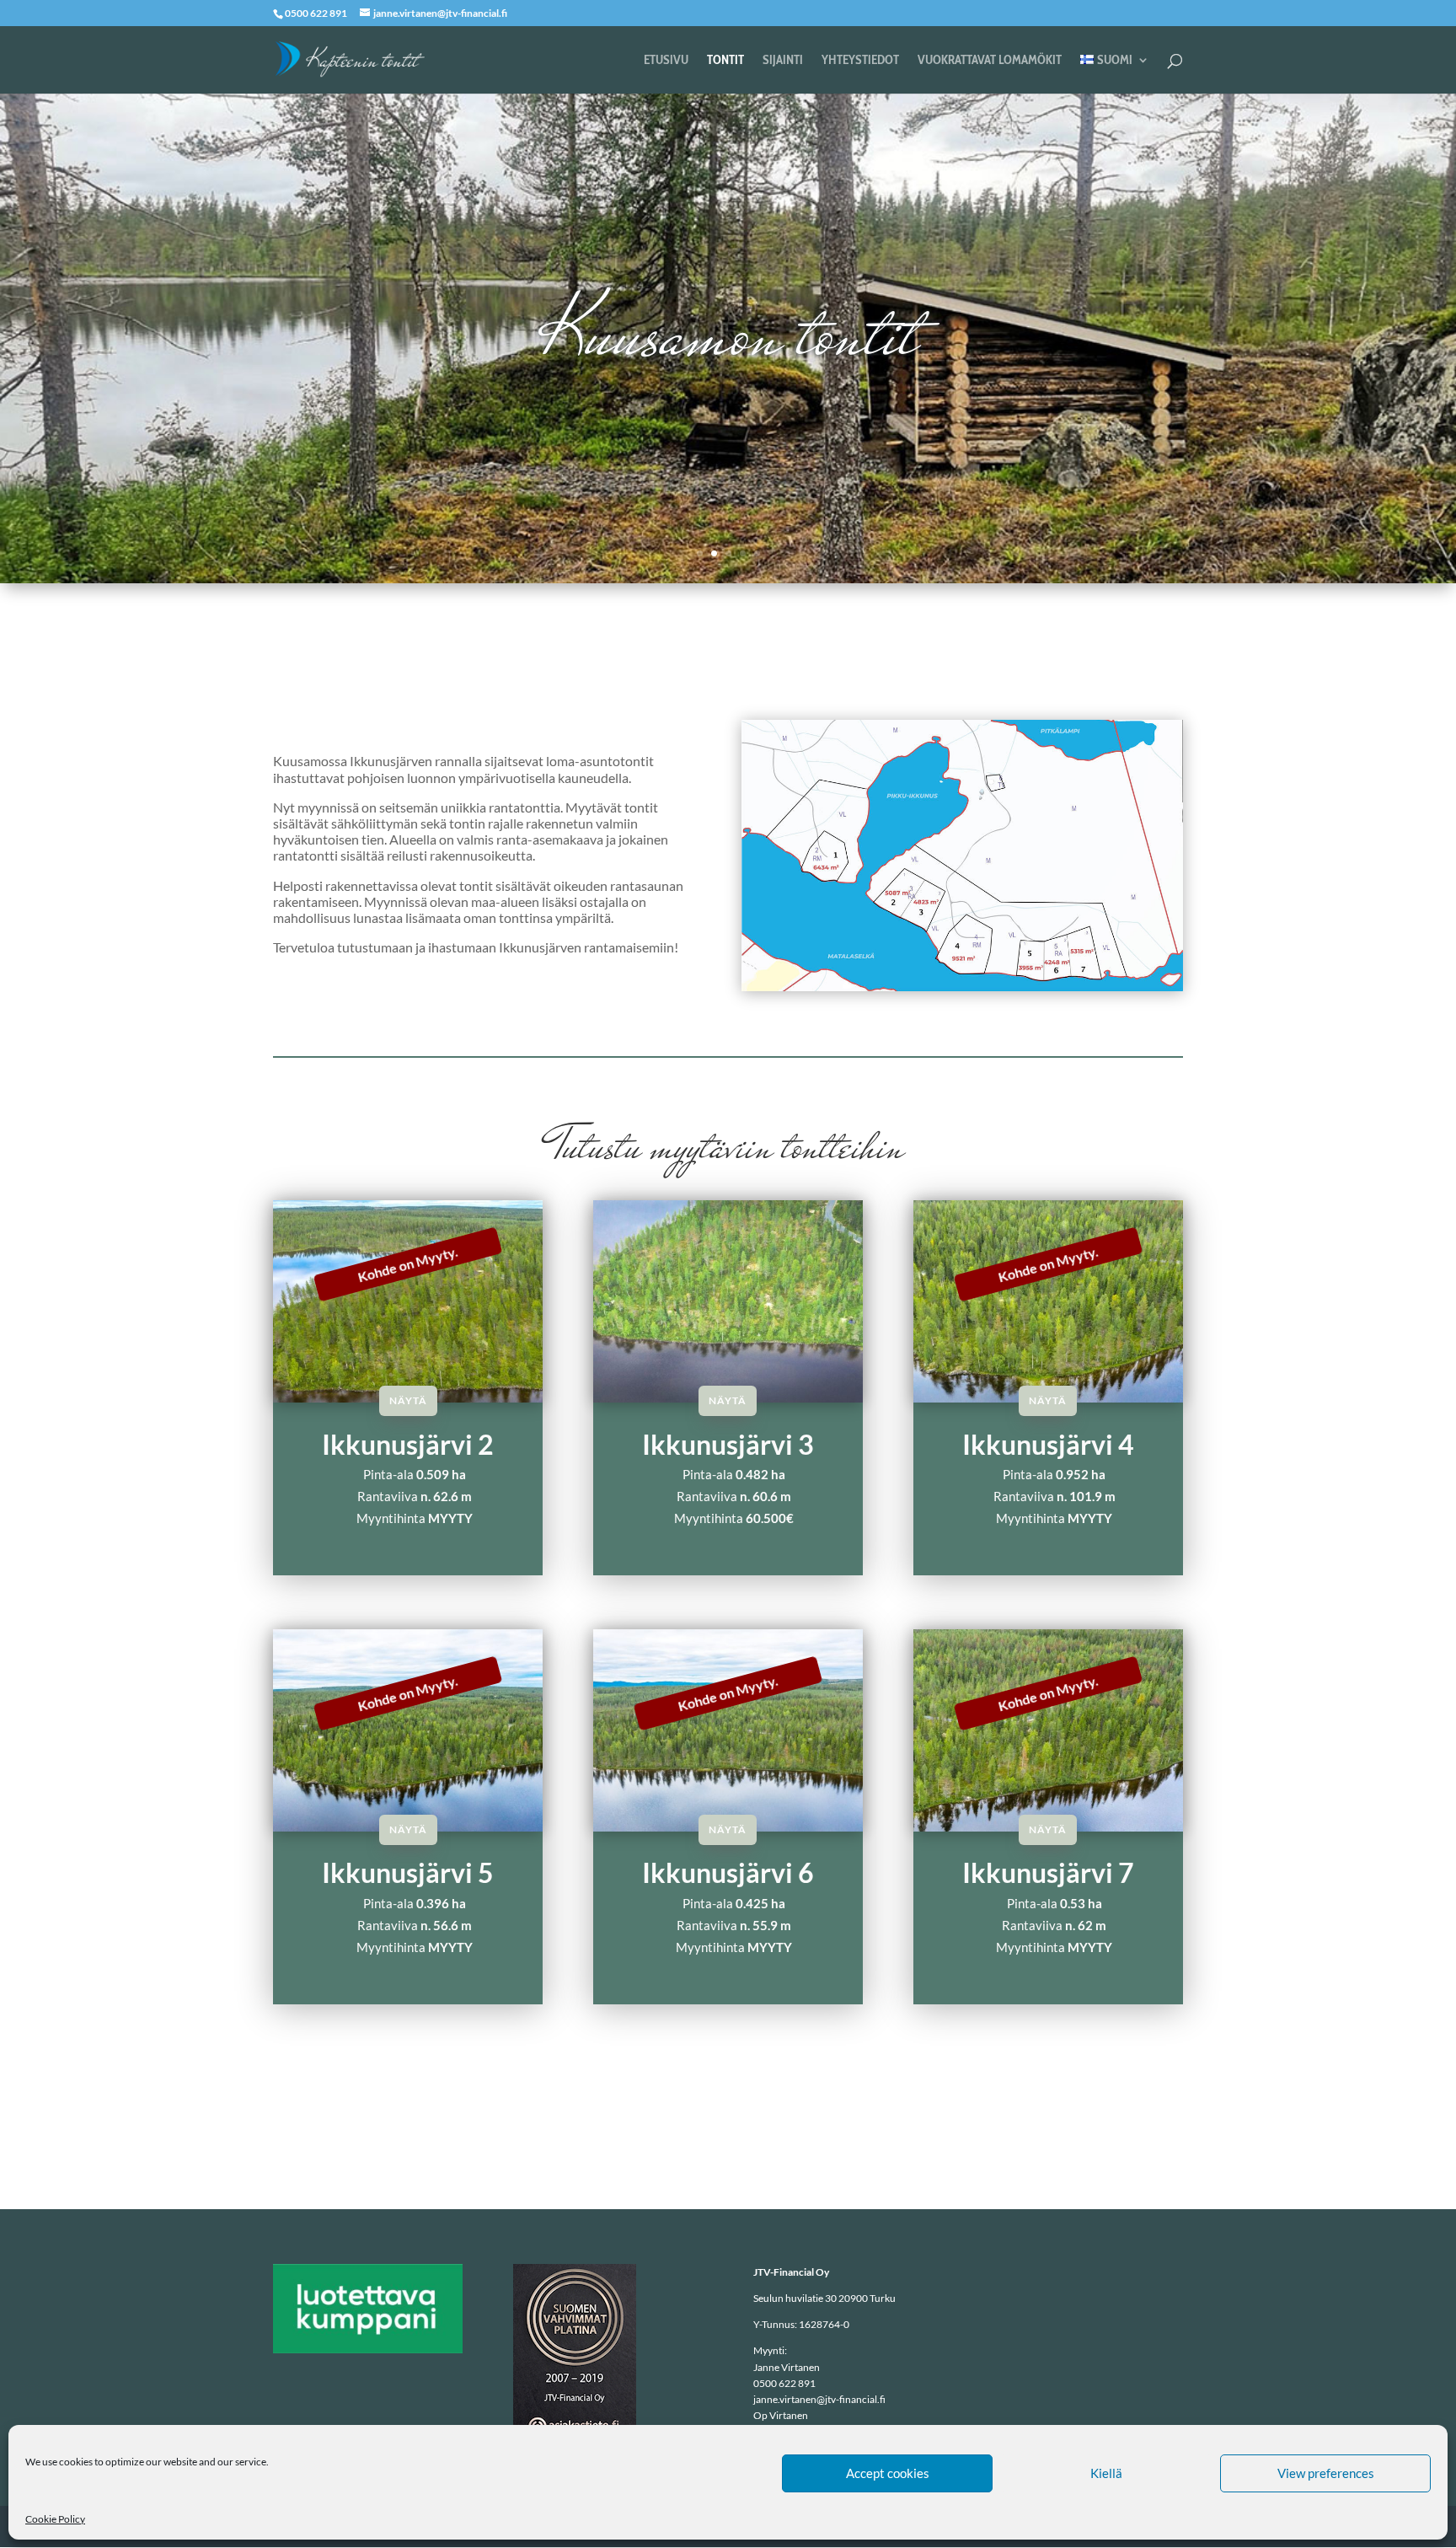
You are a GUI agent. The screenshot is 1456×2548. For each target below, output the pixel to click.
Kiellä (1106, 2473)
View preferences (1326, 2473)
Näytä (408, 1400)
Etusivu (666, 61)
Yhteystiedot (860, 61)
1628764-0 (824, 2324)
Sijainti (783, 61)
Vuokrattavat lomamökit (990, 61)
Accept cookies (888, 2473)
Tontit (725, 61)
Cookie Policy (55, 2519)
